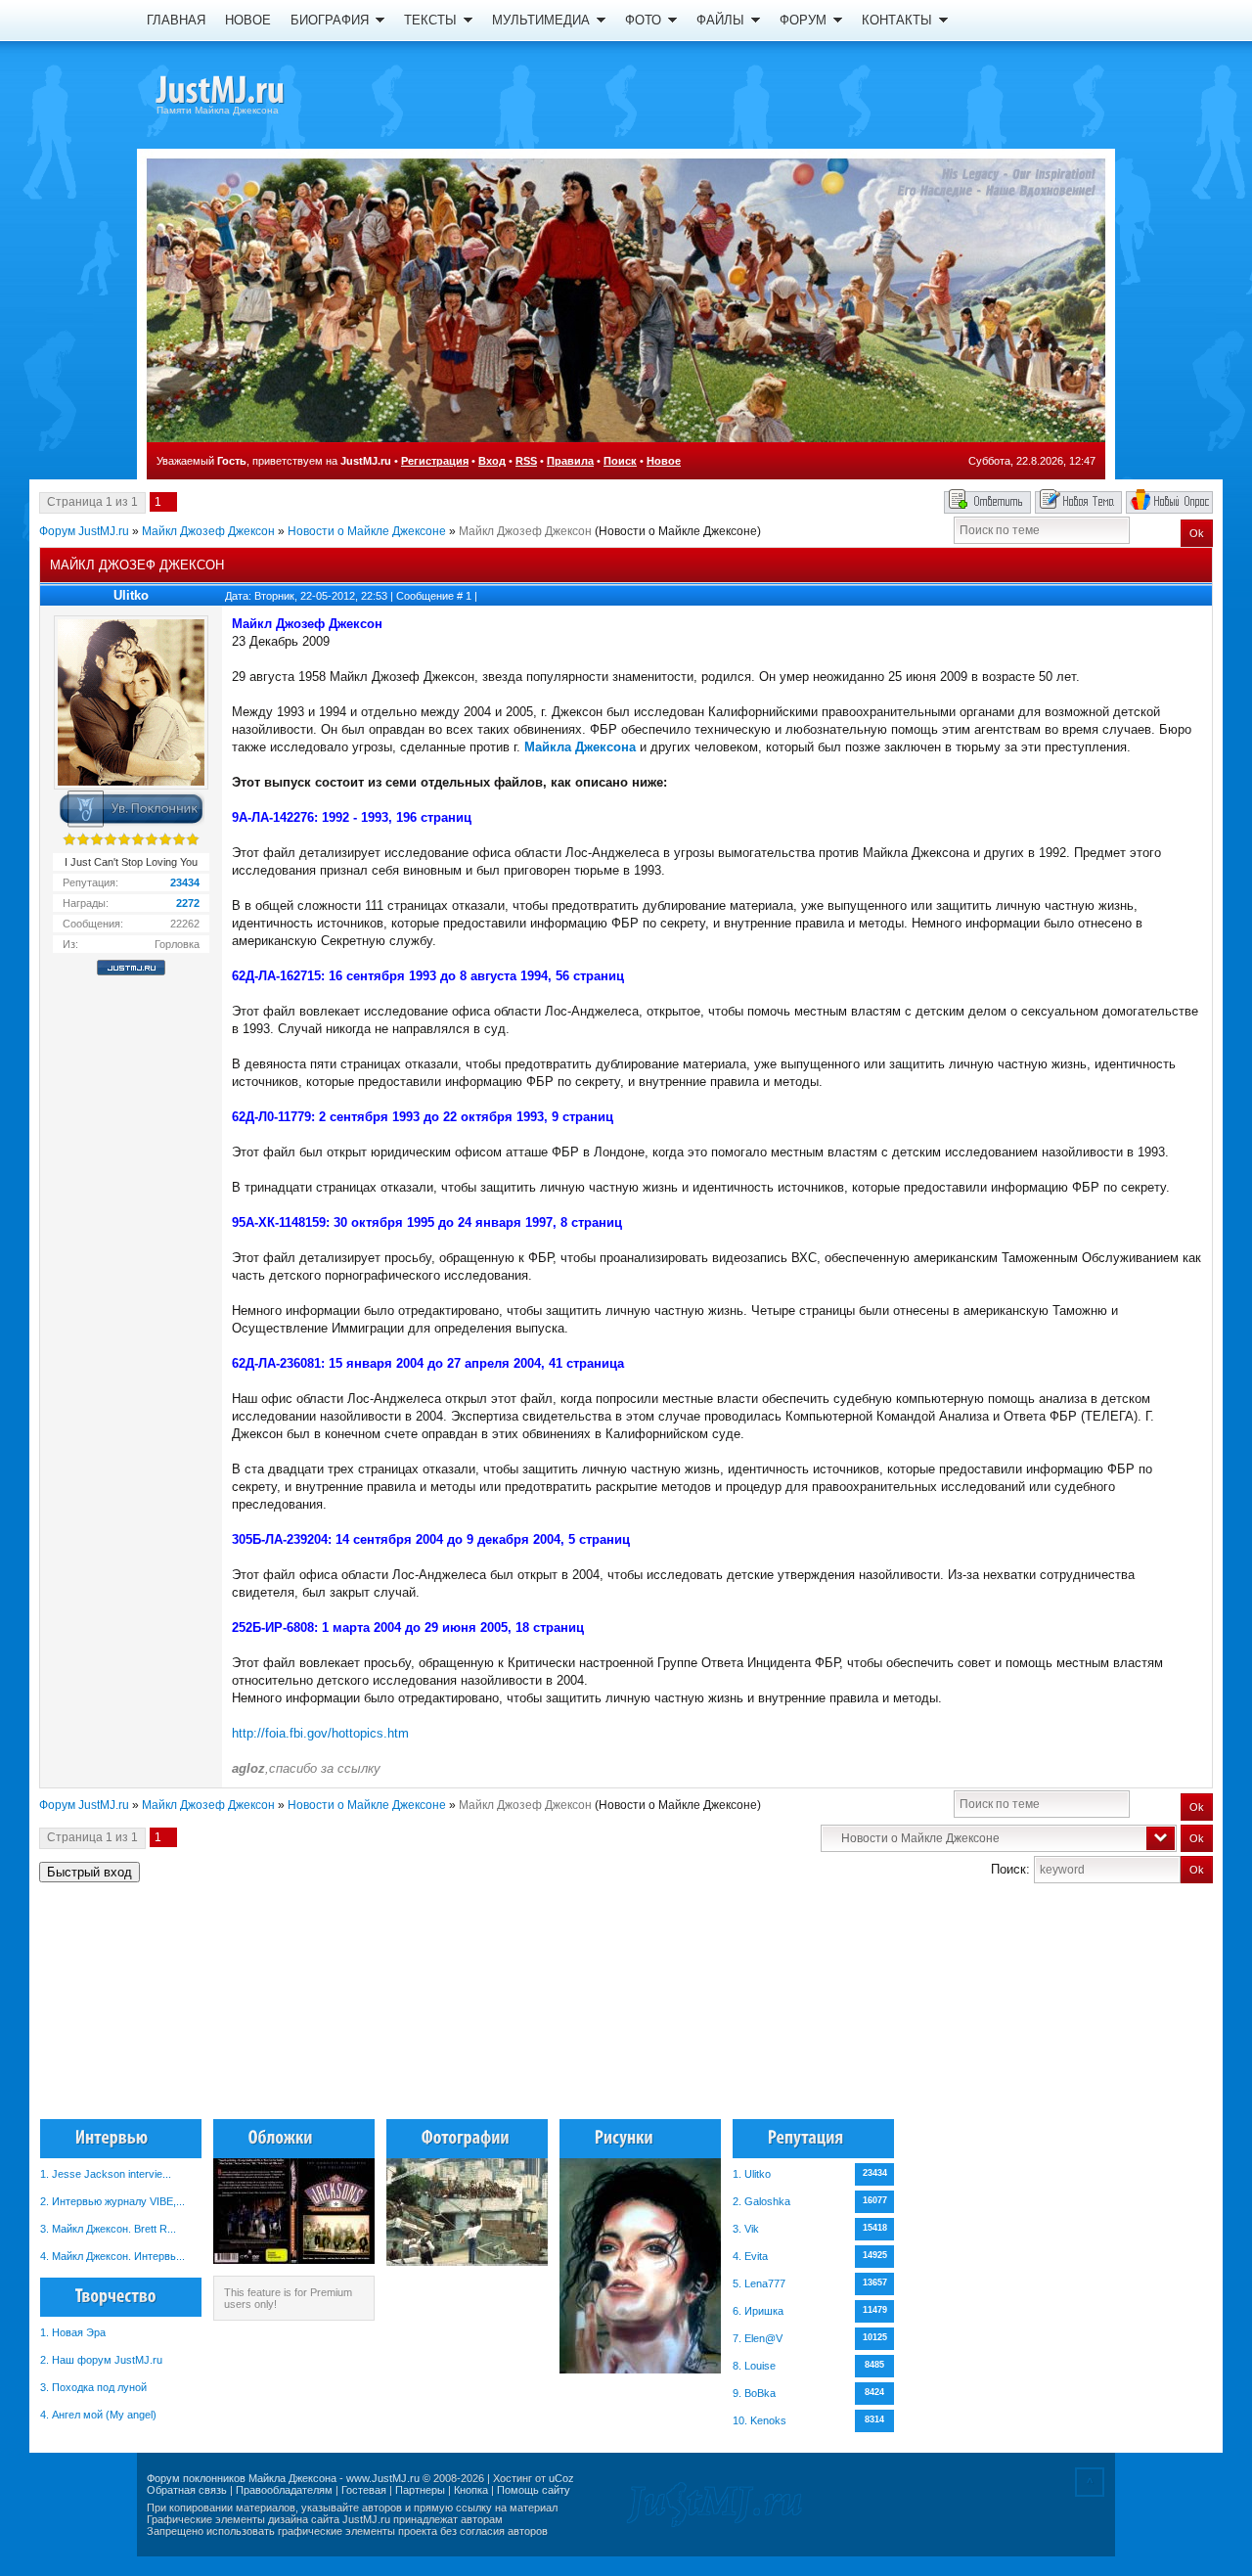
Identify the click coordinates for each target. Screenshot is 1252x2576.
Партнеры (420, 2490)
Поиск (620, 461)
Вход (492, 461)
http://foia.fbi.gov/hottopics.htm (320, 1733)
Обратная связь (187, 2490)
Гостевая (364, 2490)
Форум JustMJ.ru (84, 531)
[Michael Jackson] (254, 93)
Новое (664, 461)
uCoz (561, 2478)
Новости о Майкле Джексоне (367, 531)
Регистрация (435, 461)
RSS (526, 461)
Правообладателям (284, 2490)
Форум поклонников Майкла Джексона (242, 2478)
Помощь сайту (534, 2490)
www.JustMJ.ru (383, 2478)
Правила (570, 461)
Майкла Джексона (580, 747)
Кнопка (471, 2490)
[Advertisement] (1114, 2010)
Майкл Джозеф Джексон (208, 531)
